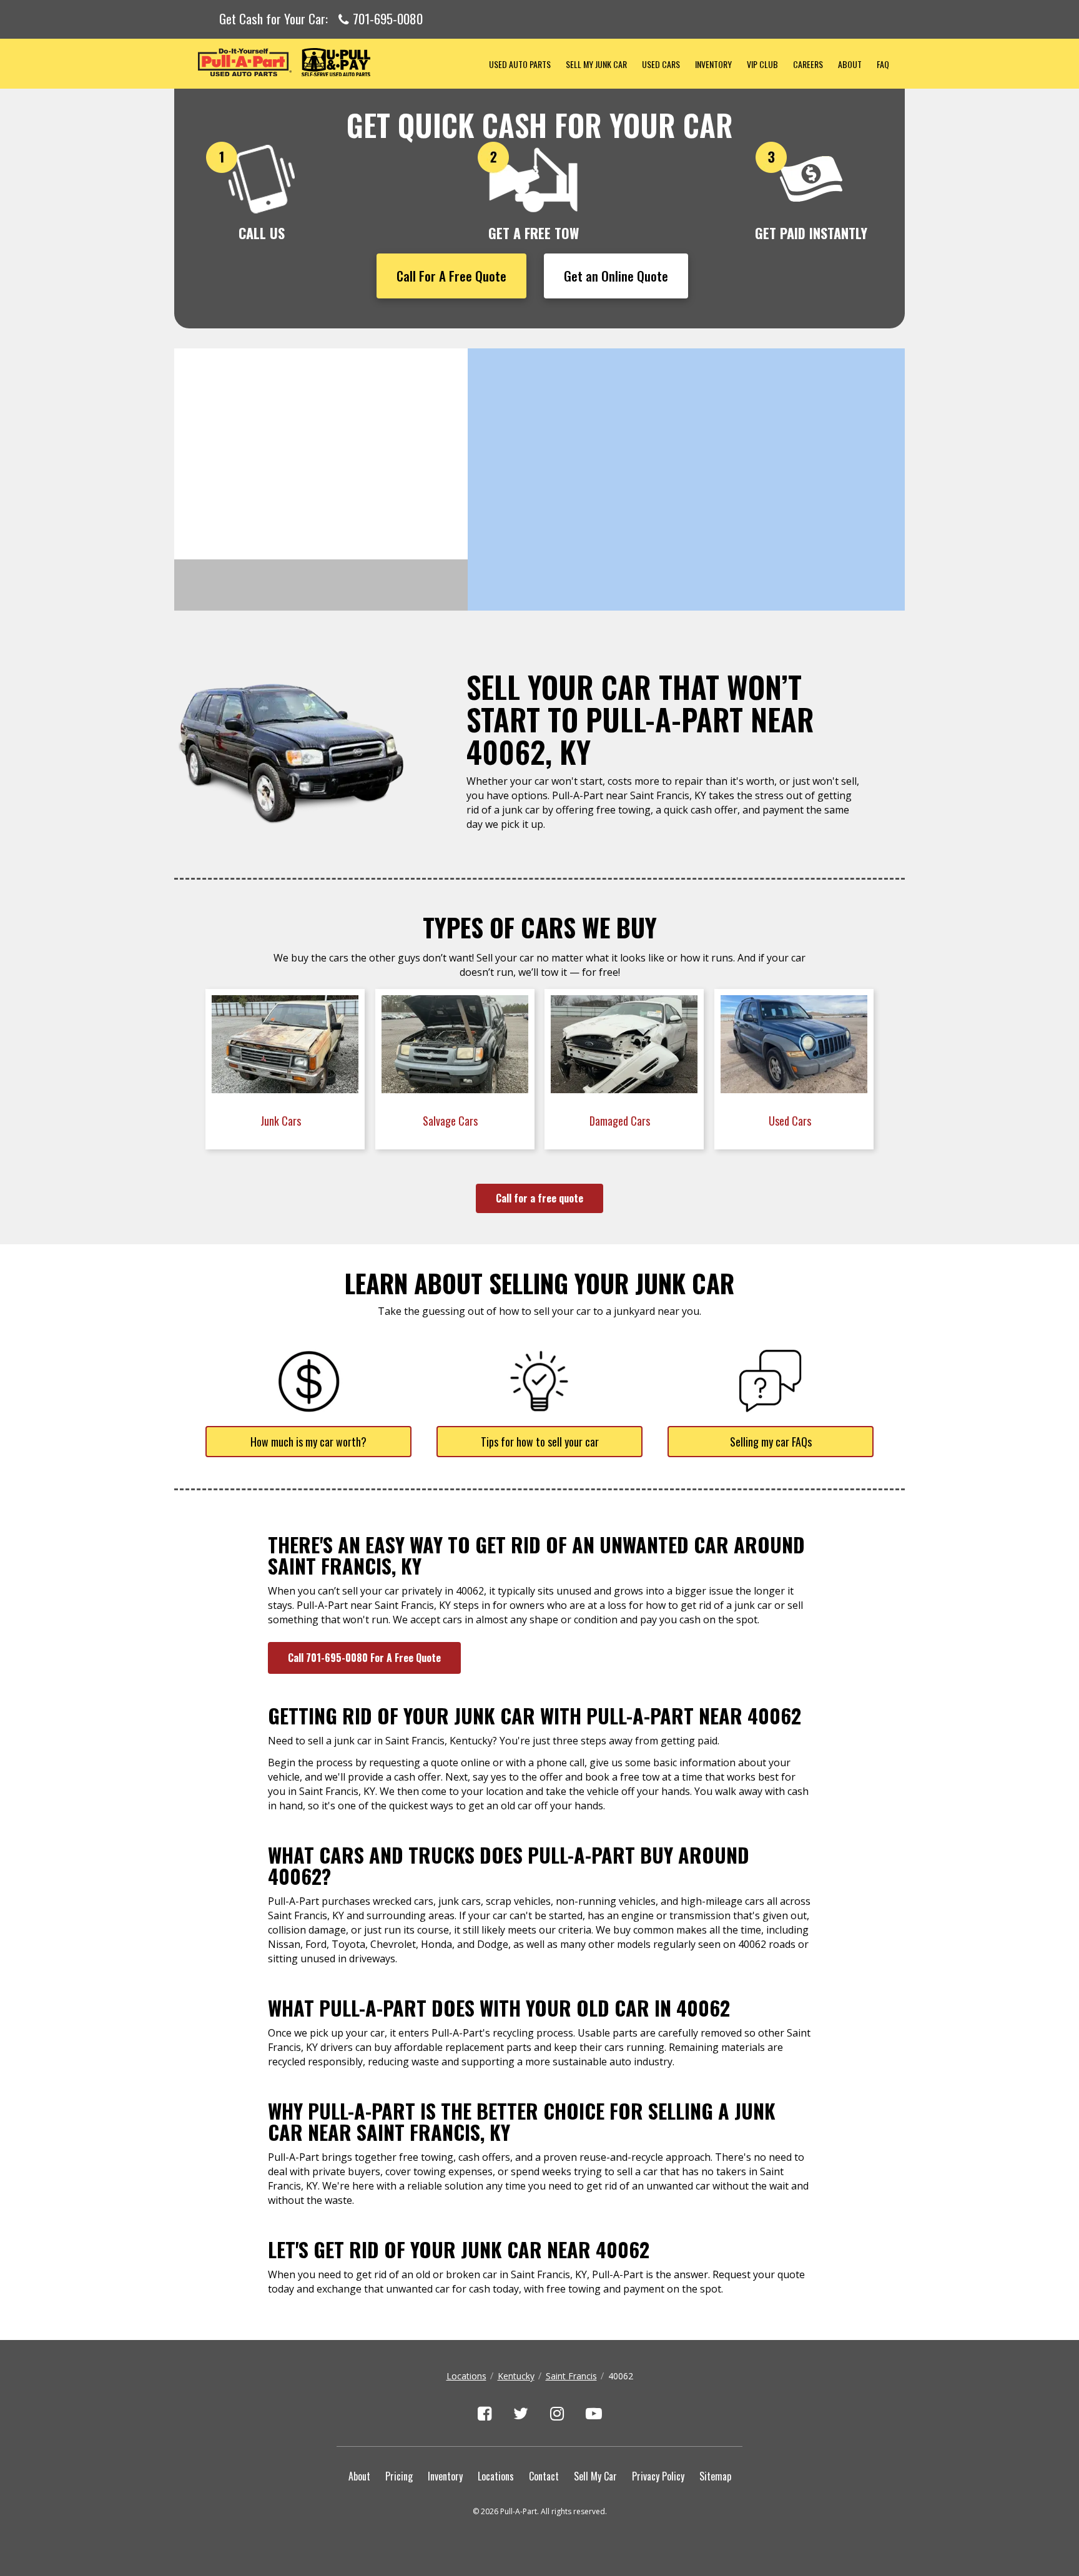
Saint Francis (571, 2376)
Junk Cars (282, 1121)
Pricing (399, 2476)
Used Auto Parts (520, 64)
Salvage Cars (451, 1121)
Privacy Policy (658, 2476)
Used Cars (661, 64)
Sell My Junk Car (596, 64)
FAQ (883, 64)
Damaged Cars (621, 1121)
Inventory (713, 64)
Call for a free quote (539, 1198)
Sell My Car (595, 2476)
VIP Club (762, 64)
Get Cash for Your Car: (321, 19)
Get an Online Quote (616, 276)
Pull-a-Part (328, 62)
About (850, 64)
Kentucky (516, 2376)
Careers (808, 64)
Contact (544, 2476)
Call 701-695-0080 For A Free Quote (364, 1658)
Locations (466, 2376)
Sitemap (715, 2476)
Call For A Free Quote (451, 276)
